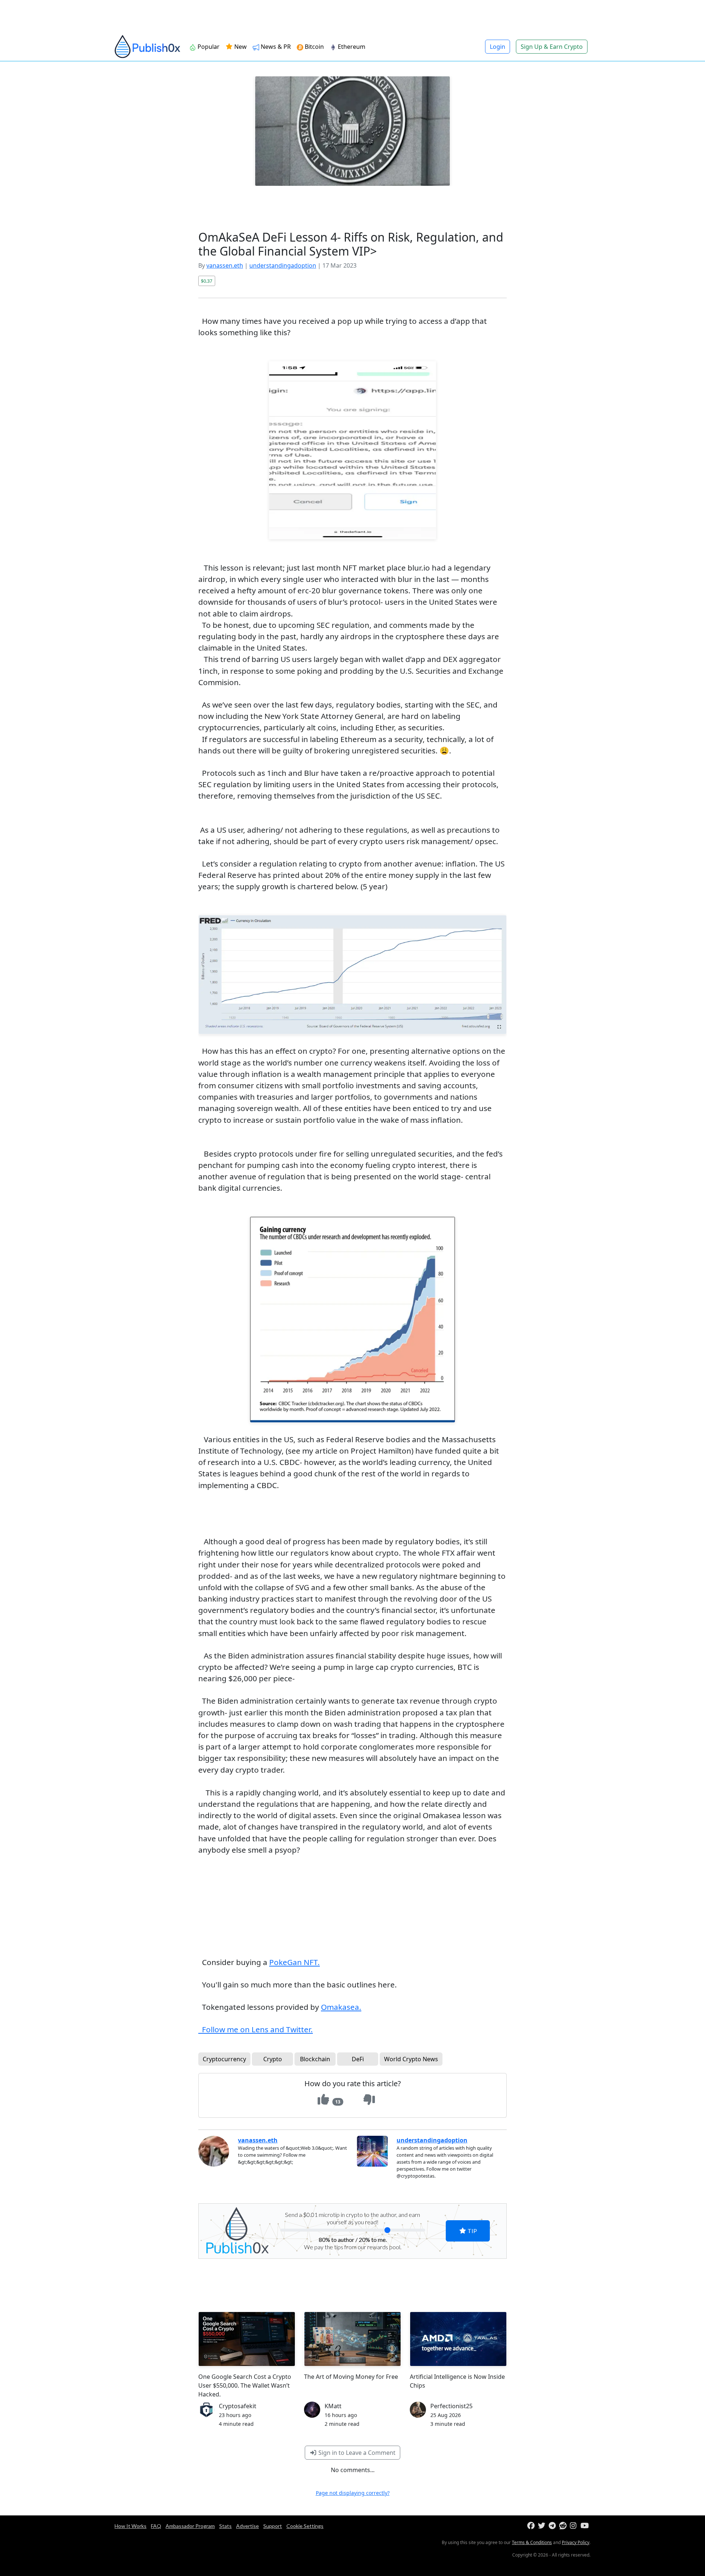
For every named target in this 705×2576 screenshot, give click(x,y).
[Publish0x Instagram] (574, 2526)
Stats (225, 2526)
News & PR (275, 47)
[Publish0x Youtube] (585, 2526)
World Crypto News (411, 2059)
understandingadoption (283, 265)
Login (498, 47)
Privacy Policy (576, 2542)
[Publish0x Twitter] (543, 2526)
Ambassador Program (190, 2526)
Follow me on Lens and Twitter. (256, 2029)
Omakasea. (341, 2007)
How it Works (131, 2526)
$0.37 (207, 281)
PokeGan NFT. (294, 1962)
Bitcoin (314, 47)
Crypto (273, 2059)
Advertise (247, 2526)
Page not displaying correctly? (353, 2493)
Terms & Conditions (532, 2542)
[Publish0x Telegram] (553, 2526)
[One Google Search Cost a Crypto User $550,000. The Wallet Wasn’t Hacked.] (247, 2339)
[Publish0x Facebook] (532, 2526)
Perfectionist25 (451, 2406)
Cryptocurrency (224, 2059)
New (240, 47)
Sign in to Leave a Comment (356, 2453)
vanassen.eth (225, 265)
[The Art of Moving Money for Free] (352, 2339)
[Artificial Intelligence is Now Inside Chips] (458, 2339)
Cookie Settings (305, 2526)
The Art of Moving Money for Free (351, 2377)
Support (273, 2526)
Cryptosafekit (238, 2406)
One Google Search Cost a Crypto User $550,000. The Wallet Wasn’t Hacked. (245, 2385)
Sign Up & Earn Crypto (552, 47)
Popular (208, 47)
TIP (472, 2231)
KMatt (333, 2406)
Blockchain (315, 2059)
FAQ (156, 2526)
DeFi (358, 2059)
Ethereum (351, 47)
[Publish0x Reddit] (564, 2526)
